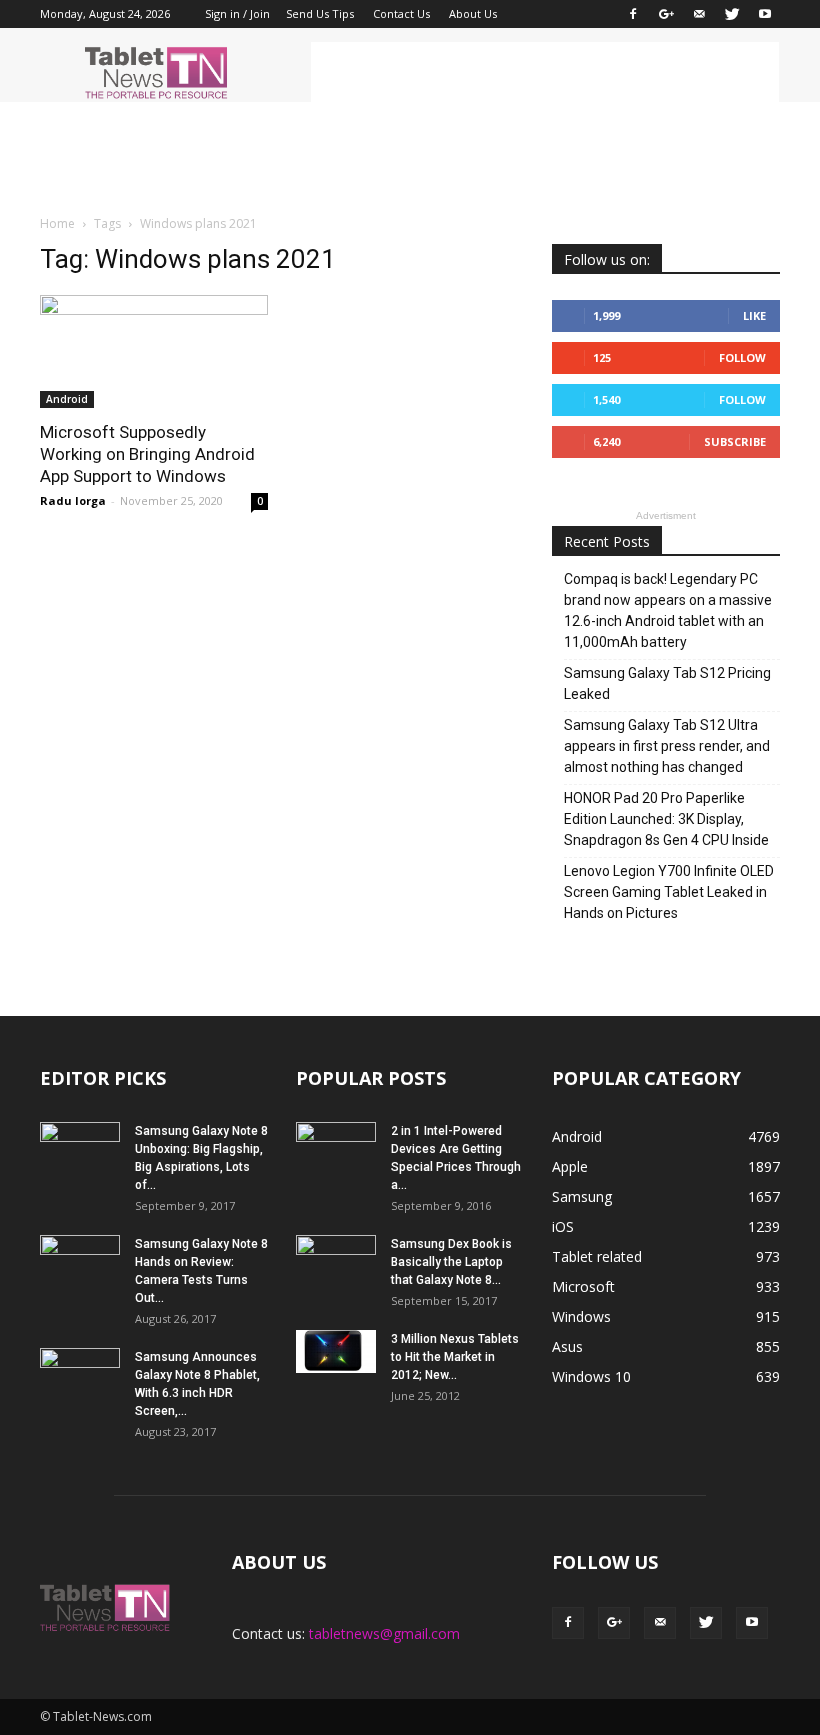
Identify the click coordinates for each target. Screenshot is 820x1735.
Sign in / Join (237, 13)
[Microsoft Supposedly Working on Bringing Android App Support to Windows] (154, 351)
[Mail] (699, 14)
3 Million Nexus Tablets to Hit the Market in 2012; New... (455, 1357)
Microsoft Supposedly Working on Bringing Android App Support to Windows (147, 454)
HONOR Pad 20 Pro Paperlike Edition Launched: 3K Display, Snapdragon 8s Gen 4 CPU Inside (666, 819)
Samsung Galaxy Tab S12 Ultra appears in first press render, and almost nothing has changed (667, 746)
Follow (742, 357)
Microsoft (583, 1286)
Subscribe (735, 441)
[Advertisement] (545, 72)
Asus (567, 1346)
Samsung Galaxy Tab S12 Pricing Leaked (667, 683)
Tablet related (597, 1256)
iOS (563, 1226)
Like (754, 315)
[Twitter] (732, 14)
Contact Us (401, 13)
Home (57, 223)
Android (67, 399)
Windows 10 (591, 1376)
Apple (570, 1166)
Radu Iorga (73, 500)
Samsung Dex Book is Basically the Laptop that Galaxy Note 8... (451, 1262)
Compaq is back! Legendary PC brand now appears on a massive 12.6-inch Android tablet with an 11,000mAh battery (668, 610)
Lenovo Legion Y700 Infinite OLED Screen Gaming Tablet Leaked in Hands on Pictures (669, 892)
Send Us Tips (320, 13)
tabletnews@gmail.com (384, 1633)
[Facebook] (633, 14)
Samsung (582, 1196)
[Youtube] (765, 14)
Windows (581, 1316)
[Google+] (666, 14)
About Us (473, 13)
